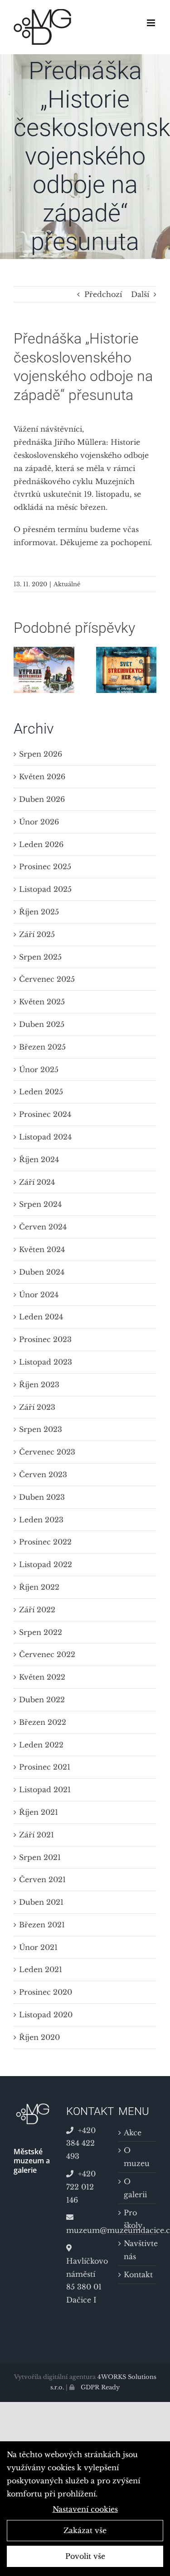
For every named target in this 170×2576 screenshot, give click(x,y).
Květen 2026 (42, 777)
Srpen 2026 (41, 754)
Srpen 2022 (41, 1632)
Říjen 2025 (39, 912)
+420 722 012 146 (81, 2187)
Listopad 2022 (46, 1564)
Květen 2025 (42, 1002)
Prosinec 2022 (45, 1542)
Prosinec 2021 (45, 1767)
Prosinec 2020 (46, 1992)
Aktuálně (67, 584)
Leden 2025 (41, 1092)
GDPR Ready (99, 2387)
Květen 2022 (42, 1677)
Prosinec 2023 (45, 1339)
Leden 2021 (41, 1969)
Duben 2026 (42, 799)
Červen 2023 (43, 1474)
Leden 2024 (41, 1317)
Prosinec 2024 (45, 1114)
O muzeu (137, 2157)
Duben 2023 (42, 1497)
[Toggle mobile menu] (152, 23)
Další (140, 294)
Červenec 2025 (47, 979)
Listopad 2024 (45, 1137)
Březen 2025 (42, 1047)
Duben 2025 (42, 1024)
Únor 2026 (39, 822)
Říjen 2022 (39, 1587)
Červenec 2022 (47, 1654)
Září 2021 (36, 1835)
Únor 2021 (38, 1947)
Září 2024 (37, 1182)
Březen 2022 (43, 1722)
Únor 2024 (39, 1295)
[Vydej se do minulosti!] (44, 651)
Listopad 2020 (46, 2015)
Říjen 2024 (39, 1159)
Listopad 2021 (45, 1790)
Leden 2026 (41, 844)
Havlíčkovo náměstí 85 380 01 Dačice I (85, 2280)
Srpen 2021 (40, 1857)
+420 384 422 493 (81, 2143)
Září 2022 (37, 1610)
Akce (133, 2133)
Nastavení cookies (85, 2509)
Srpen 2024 (40, 1204)
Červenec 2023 (47, 1452)
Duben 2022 (42, 1700)
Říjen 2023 (39, 1385)
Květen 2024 (42, 1249)
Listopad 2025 (45, 889)
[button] (20, 670)
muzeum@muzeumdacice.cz (85, 2230)
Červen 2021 (42, 1879)
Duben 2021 (41, 1902)
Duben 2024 (42, 1272)
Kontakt (138, 2275)
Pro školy (133, 2219)
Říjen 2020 (39, 2037)
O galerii (135, 2188)
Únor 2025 (39, 1069)
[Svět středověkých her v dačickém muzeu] (126, 651)
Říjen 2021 (39, 1812)
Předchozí (103, 294)
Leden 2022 (41, 1745)
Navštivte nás (138, 2250)
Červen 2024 (43, 1227)
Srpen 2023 (41, 1429)
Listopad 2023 (46, 1362)
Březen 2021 (42, 1925)
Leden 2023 (41, 1520)
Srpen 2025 (40, 957)
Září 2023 (37, 1407)
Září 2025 (37, 934)
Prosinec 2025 (45, 867)
